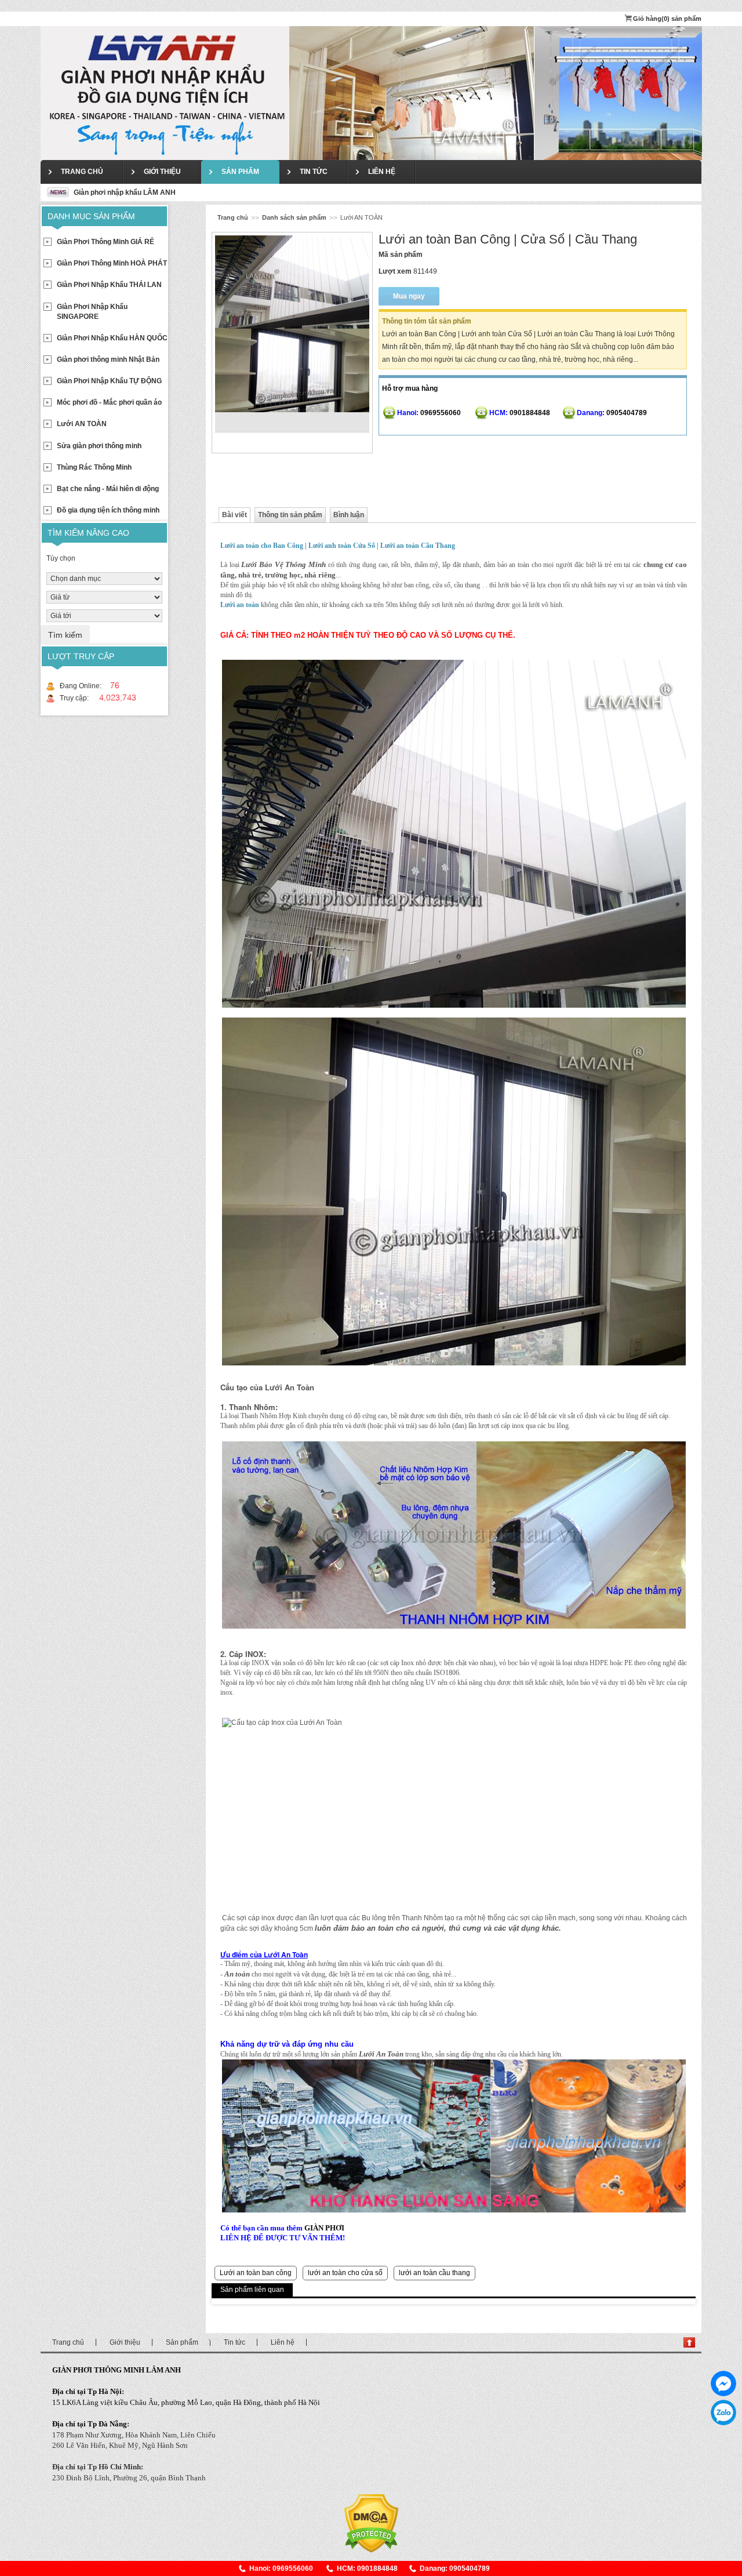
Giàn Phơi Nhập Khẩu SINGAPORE (92, 312)
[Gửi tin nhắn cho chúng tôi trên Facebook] (723, 2384)
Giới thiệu (162, 172)
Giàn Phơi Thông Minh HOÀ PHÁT (112, 263)
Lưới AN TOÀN (82, 424)
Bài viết (234, 515)
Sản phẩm (240, 172)
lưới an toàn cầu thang (434, 2273)
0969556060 (723, 2412)
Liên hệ (382, 172)
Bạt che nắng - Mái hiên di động (108, 489)
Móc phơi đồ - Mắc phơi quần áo (109, 402)
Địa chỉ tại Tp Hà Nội (87, 2391)
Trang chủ (82, 172)
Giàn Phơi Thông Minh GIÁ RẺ (106, 242)
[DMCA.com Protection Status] (371, 2523)
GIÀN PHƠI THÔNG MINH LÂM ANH (117, 2370)
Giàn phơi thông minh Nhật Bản (108, 359)
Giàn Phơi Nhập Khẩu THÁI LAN (109, 285)
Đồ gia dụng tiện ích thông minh (108, 510)
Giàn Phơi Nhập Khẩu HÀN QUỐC (112, 338)
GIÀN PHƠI (324, 2228)
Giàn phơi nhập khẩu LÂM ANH (124, 192)
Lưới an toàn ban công (256, 2273)
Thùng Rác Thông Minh (94, 467)
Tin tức (314, 172)
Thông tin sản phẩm (290, 515)
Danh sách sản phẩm (294, 217)
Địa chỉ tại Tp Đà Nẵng (90, 2424)
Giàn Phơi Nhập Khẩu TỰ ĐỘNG (109, 381)
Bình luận (349, 515)
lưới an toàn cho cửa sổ (345, 2273)
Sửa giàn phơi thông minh (99, 446)
